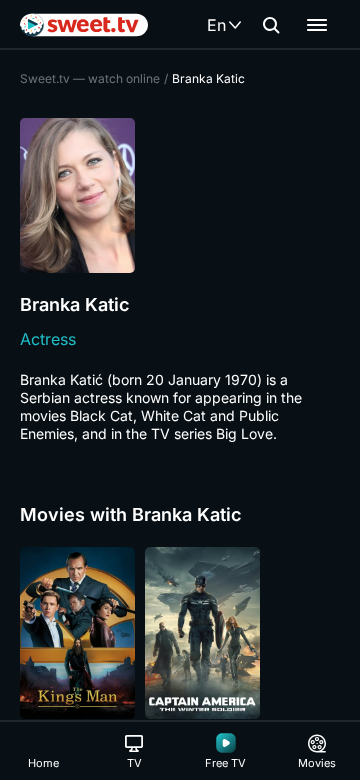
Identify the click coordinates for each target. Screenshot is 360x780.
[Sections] (317, 25)
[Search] (271, 25)
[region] (180, 633)
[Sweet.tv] (84, 25)
